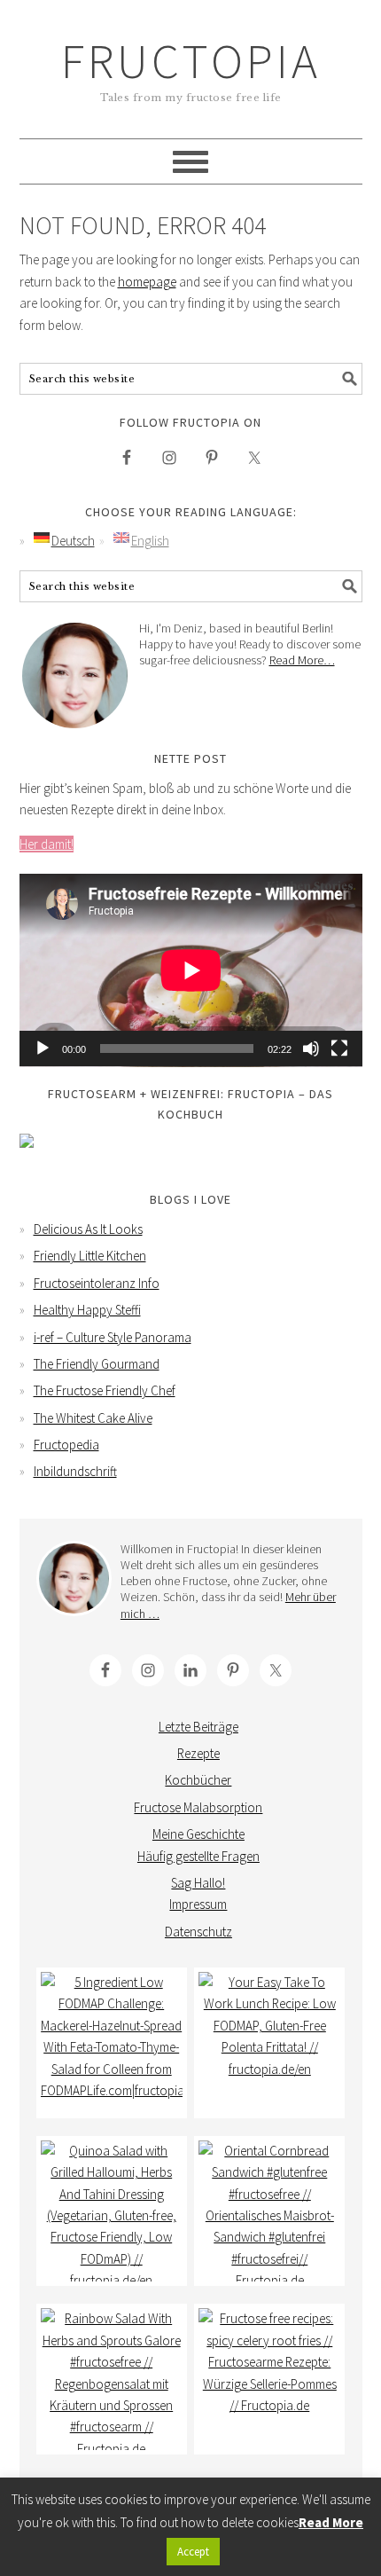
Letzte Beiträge (198, 1727)
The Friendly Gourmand (97, 1364)
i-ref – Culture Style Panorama (113, 1337)
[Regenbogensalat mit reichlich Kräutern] (112, 2379)
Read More (331, 2522)
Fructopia (191, 61)
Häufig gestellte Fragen (198, 1856)
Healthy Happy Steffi (87, 1310)
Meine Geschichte (198, 1834)
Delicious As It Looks (88, 1229)
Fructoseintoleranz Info (97, 1283)
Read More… (302, 660)
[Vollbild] (339, 1048)
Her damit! (47, 844)
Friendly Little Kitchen (90, 1256)
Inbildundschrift (75, 1471)
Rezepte (198, 1753)
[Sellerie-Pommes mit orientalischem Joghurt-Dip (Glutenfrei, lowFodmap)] (269, 2379)
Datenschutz (198, 1932)
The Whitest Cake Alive (93, 1418)
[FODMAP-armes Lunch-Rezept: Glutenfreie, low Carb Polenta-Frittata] (269, 2043)
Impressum (198, 1904)
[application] (191, 970)
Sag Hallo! (198, 1883)
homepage (147, 282)
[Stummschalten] (311, 1048)
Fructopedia (66, 1445)
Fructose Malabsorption (198, 1807)
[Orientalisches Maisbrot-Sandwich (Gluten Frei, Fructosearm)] (269, 2211)
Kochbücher (198, 1780)
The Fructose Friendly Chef (105, 1390)
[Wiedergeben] (43, 1048)
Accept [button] (193, 2552)
